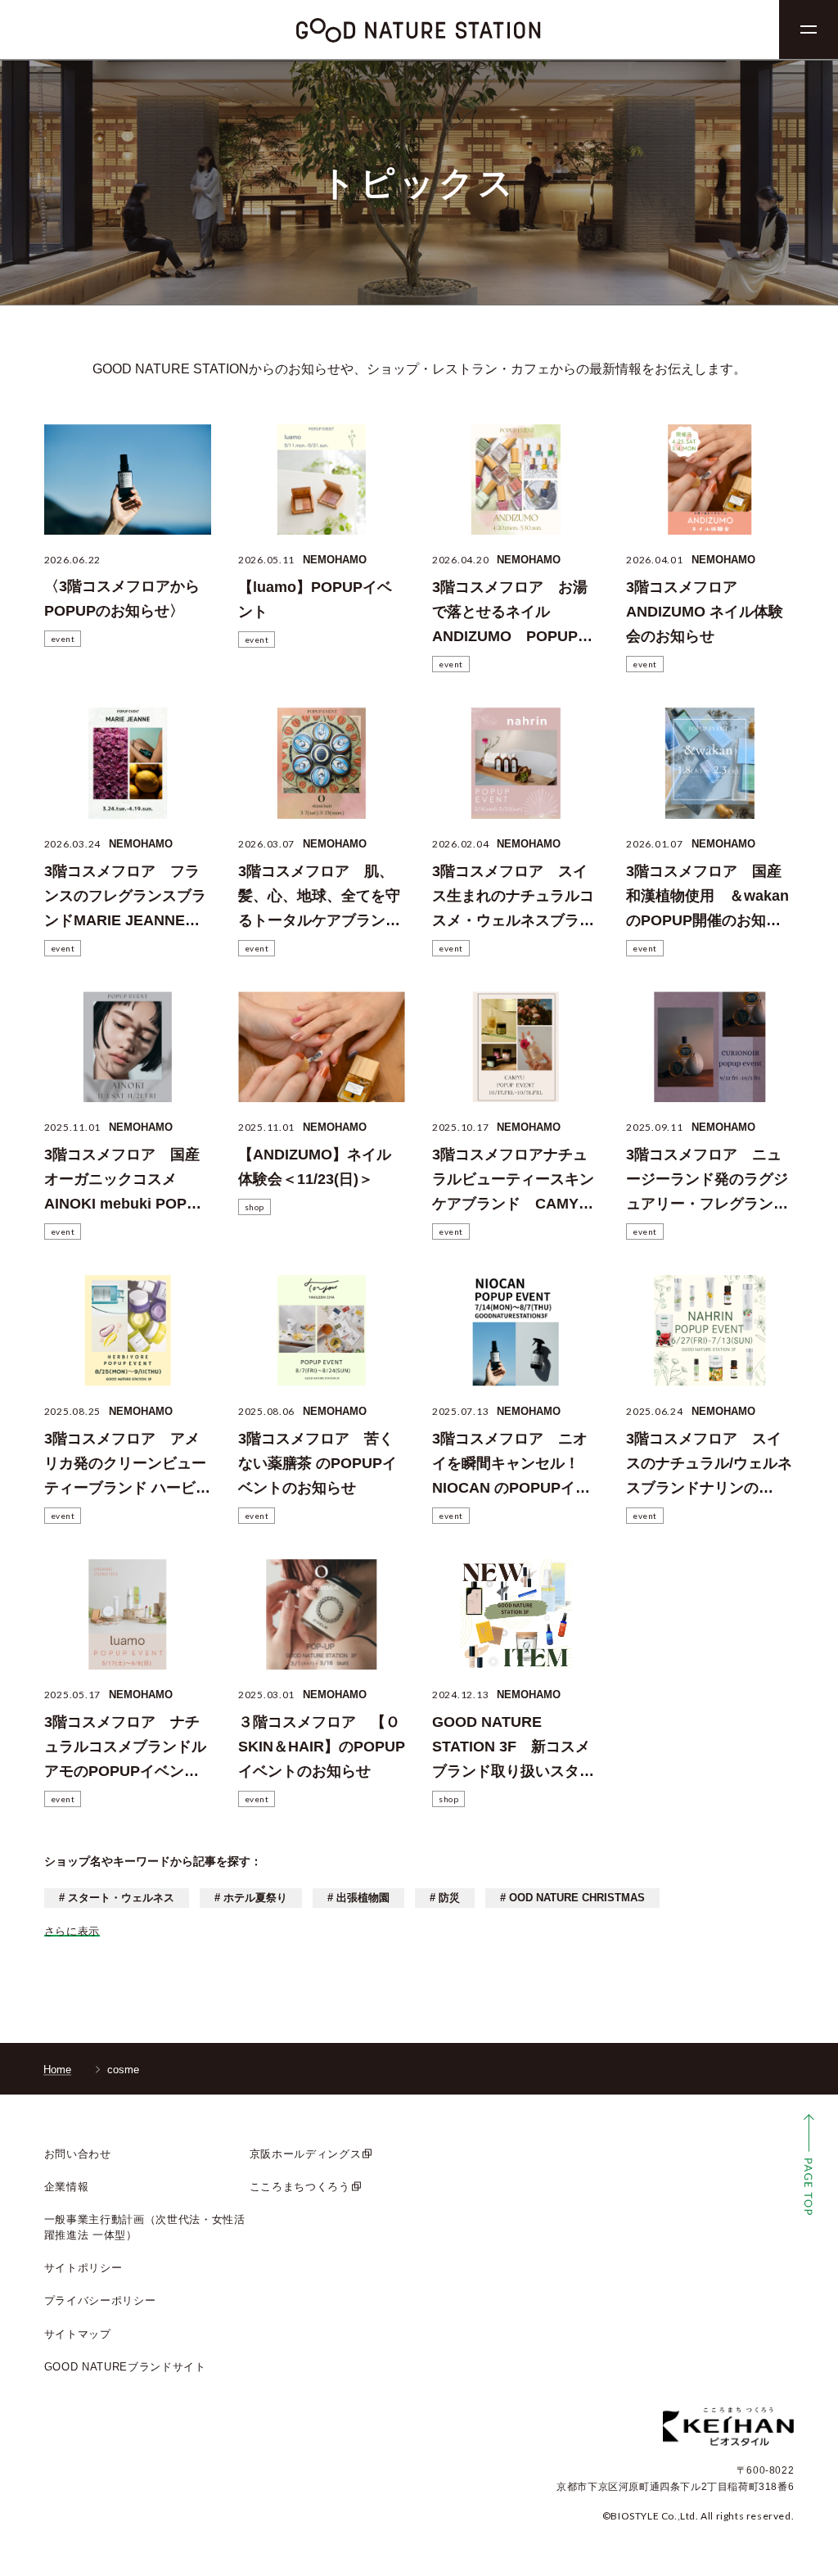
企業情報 (67, 2187)
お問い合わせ (78, 2154)
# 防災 (445, 1898)
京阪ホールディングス (306, 2154)
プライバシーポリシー (100, 2300)
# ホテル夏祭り (251, 1898)
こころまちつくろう (300, 2187)
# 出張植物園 (358, 1898)
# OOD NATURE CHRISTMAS (572, 1898)
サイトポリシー (83, 2268)
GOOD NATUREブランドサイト (125, 2367)
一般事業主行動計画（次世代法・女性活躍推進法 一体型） (145, 2227)
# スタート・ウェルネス (117, 1898)
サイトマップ (78, 2334)
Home (57, 2070)
